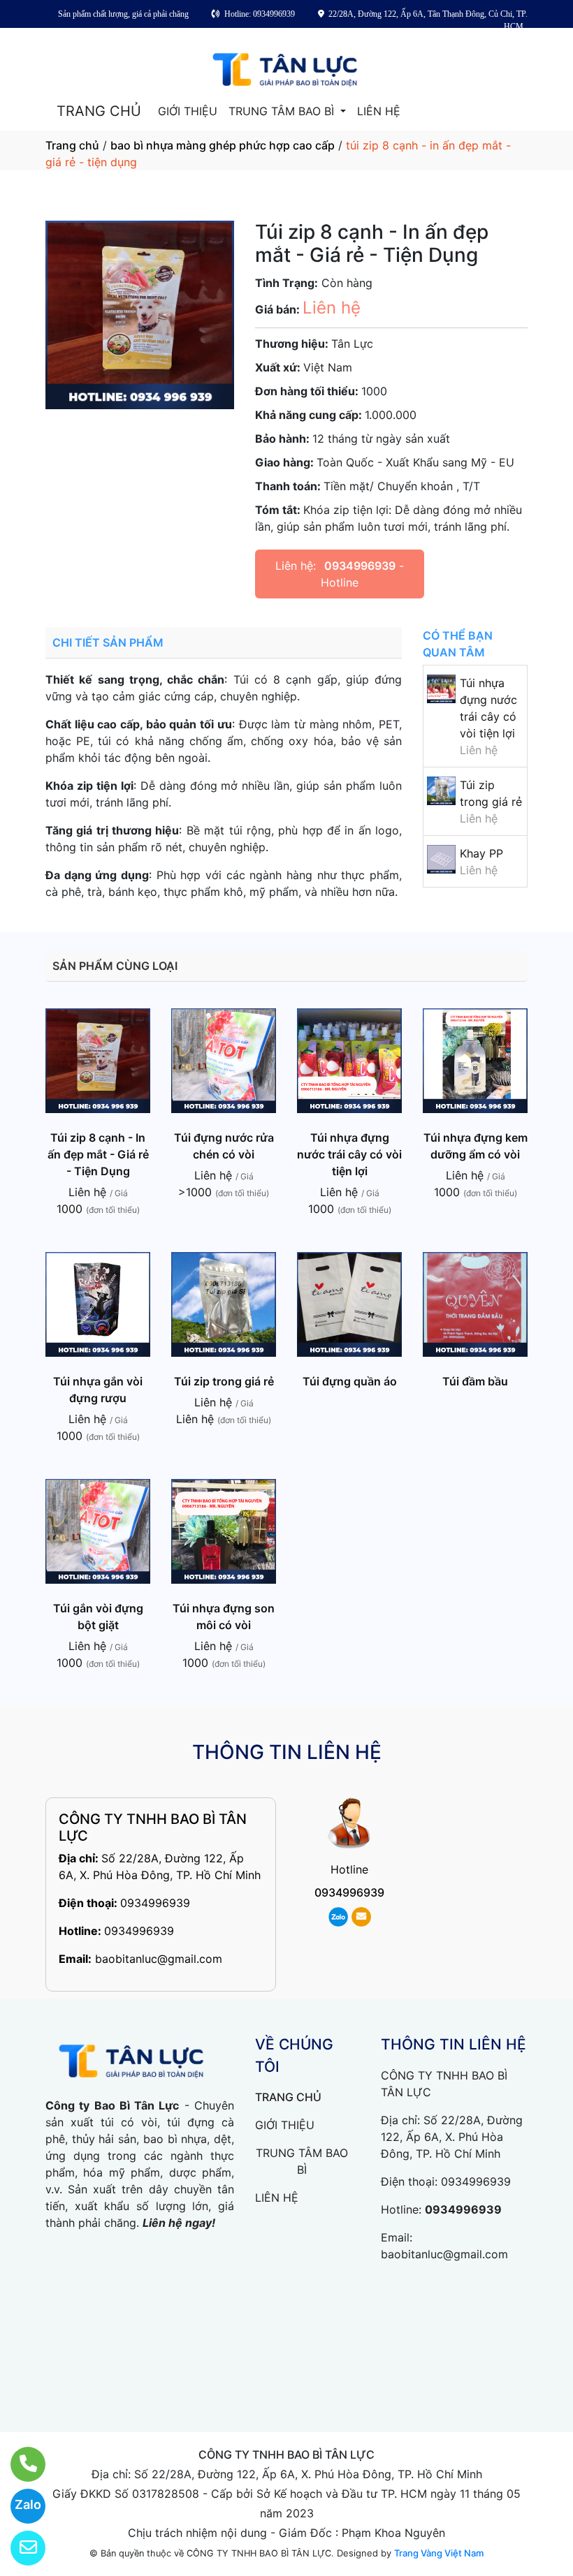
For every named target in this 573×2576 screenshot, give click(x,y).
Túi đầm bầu (475, 1381)
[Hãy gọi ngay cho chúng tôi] (19, 2464)
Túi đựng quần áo (350, 1381)
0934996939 (360, 566)
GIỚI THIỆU (188, 111)
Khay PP (481, 853)
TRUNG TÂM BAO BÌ (283, 111)
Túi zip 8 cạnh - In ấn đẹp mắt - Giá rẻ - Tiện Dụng (98, 1154)
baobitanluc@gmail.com (159, 1959)
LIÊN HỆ (379, 111)
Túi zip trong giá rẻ (224, 1381)
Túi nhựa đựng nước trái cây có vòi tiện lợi (349, 1154)
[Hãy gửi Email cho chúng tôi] (19, 2548)
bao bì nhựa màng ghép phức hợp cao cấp (223, 145)
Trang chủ (72, 145)
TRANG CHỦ (99, 111)
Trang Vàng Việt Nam (439, 2553)
